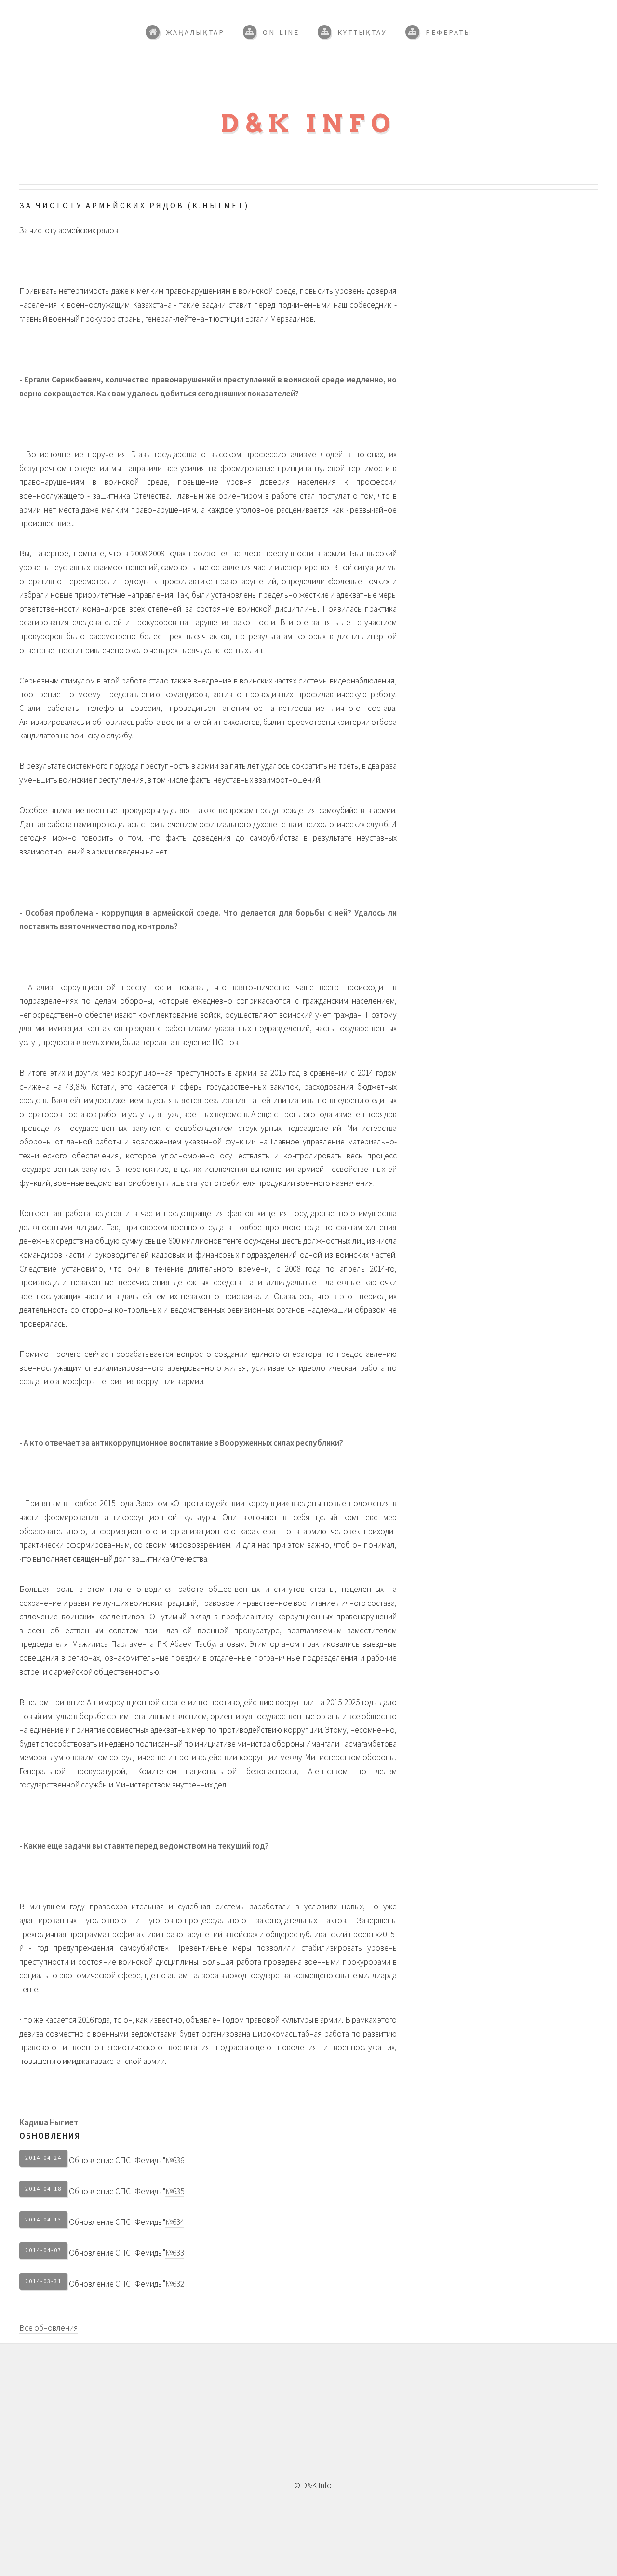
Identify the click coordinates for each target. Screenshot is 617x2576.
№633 (175, 2253)
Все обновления (49, 2328)
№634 (175, 2222)
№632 (175, 2284)
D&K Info (309, 124)
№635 (175, 2191)
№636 (175, 2160)
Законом (152, 1503)
